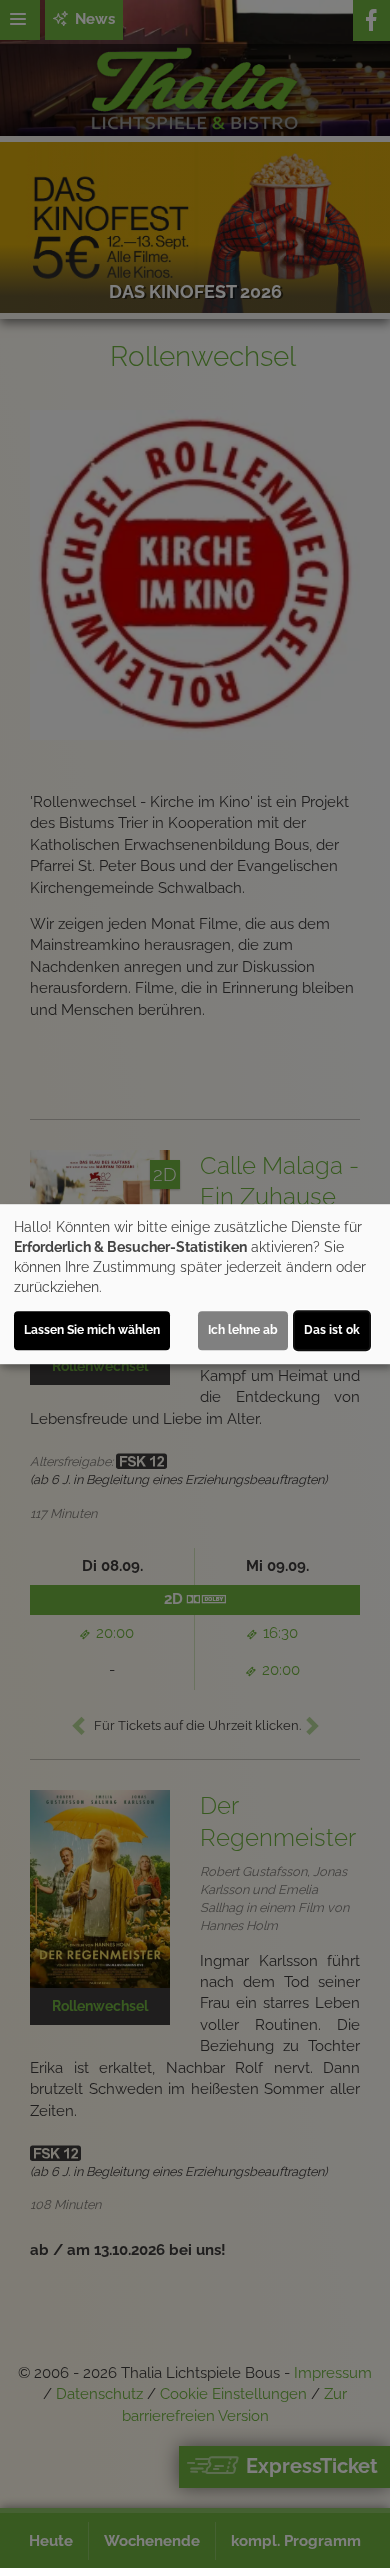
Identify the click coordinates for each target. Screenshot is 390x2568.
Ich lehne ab (243, 1330)
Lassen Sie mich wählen (92, 1330)
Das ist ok (332, 1330)
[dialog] (195, 1284)
